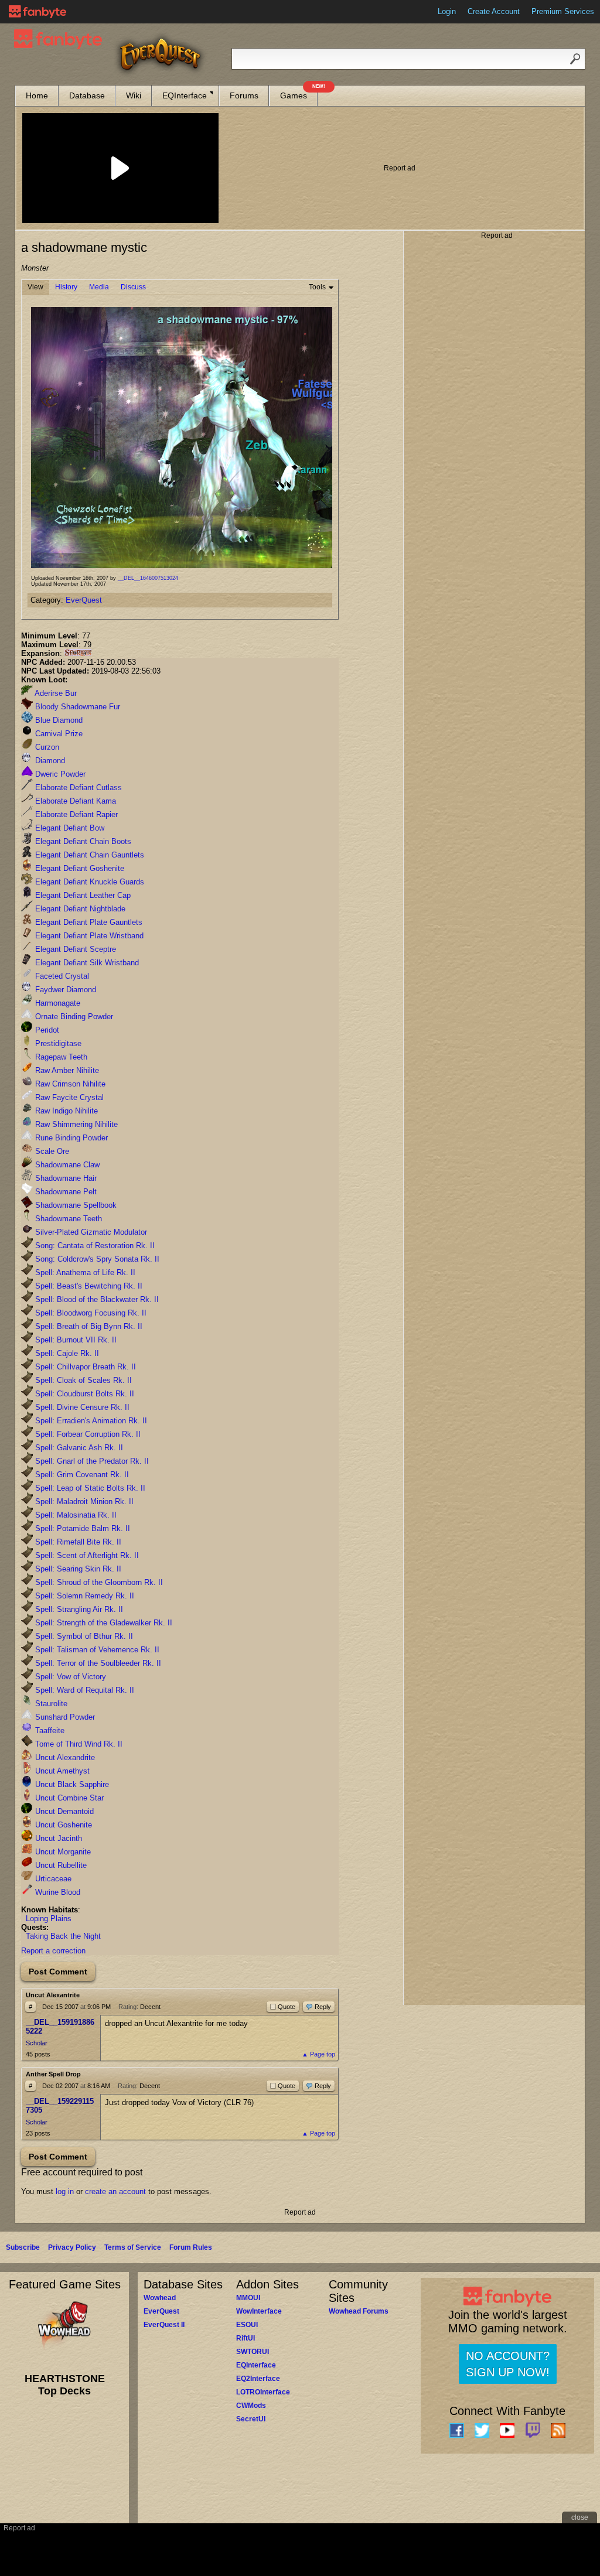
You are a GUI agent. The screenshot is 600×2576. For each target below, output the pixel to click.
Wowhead (160, 2298)
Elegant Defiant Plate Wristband (88, 936)
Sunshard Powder (64, 1717)
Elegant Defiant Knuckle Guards (88, 882)
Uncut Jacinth (57, 1838)
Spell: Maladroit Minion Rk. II (83, 1501)
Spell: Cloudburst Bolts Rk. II (83, 1394)
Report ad (400, 168)
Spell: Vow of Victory (69, 1677)
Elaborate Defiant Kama (74, 801)
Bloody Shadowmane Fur (76, 707)
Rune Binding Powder (70, 1138)
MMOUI (248, 2298)
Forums (244, 95)
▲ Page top (318, 2054)
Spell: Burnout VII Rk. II (75, 1340)
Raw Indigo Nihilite (65, 1111)
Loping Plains (49, 1919)
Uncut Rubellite (60, 1865)
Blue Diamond (58, 720)
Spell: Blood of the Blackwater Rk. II (96, 1299)
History (66, 287)
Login (447, 11)
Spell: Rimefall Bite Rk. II (77, 1542)
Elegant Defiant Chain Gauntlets (88, 855)
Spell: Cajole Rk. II (66, 1353)
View (35, 287)
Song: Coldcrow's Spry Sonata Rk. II (96, 1259)
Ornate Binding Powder (73, 1017)
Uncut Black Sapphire (71, 1784)
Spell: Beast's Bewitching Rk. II (88, 1286)
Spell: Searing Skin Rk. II (77, 1569)
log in (65, 2191)
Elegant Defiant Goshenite (79, 868)
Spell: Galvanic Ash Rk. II (78, 1448)
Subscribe (23, 2247)
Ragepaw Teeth (60, 1057)
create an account (115, 2191)
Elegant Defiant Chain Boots (82, 841)
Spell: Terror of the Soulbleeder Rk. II (97, 1663)
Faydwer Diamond (64, 990)
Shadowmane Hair (65, 1178)
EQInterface (185, 95)
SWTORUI (253, 2352)
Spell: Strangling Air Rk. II (78, 1609)
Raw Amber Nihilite (66, 1070)
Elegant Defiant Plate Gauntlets (88, 922)
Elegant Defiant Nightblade (79, 909)
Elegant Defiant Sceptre (74, 949)
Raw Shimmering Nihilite (75, 1124)
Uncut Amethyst (61, 1771)
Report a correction (53, 1951)
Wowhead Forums (359, 2311)
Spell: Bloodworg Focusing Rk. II (90, 1313)
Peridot (46, 1030)
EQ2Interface (258, 2379)
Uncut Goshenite (62, 1825)
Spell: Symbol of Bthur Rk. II (83, 1636)
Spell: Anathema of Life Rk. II (84, 1272)
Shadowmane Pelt (65, 1192)
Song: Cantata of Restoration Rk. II (94, 1246)
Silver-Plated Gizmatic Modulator (90, 1232)
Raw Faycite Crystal (68, 1097)
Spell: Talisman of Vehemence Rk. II (96, 1650)
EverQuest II (164, 2325)
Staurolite (50, 1704)
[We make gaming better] (37, 12)
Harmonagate (57, 1003)
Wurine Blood (57, 1892)
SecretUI (251, 2419)
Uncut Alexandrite (64, 1757)
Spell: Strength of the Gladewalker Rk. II (103, 1623)
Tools (317, 287)
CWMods (251, 2406)
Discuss (133, 287)
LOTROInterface (263, 2392)
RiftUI (246, 2338)
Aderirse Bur (55, 693)
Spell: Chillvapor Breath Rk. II (84, 1367)
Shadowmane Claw (66, 1165)
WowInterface (259, 2311)
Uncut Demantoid (63, 1811)
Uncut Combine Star (68, 1798)
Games (299, 93)
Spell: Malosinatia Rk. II (75, 1515)
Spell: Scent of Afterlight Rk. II (86, 1555)
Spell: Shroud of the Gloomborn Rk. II (98, 1582)
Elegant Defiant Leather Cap (82, 895)
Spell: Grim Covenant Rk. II (81, 1475)
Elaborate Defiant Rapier (75, 814)
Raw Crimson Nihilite (69, 1084)
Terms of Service (133, 2247)
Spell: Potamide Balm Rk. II (81, 1528)
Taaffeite (49, 1731)
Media (99, 287)
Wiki (134, 95)
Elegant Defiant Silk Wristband (86, 963)
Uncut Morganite (62, 1852)
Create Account (494, 11)
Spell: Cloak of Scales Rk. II (82, 1380)
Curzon (46, 747)
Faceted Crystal (61, 976)
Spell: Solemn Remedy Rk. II (83, 1596)
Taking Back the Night (63, 1936)
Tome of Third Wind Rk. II (78, 1744)
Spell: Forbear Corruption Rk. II (87, 1434)
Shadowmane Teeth (67, 1219)
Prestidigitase (57, 1043)
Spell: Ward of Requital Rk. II (83, 1690)
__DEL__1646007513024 (148, 578)
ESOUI (247, 2325)
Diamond (49, 761)
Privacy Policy (72, 2247)
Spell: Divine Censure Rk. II (81, 1407)
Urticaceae (52, 1879)
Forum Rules (191, 2247)
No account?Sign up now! (508, 2364)
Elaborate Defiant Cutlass (77, 788)
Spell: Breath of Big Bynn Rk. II (88, 1326)
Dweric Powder (59, 774)
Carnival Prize (58, 734)
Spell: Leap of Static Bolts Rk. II (89, 1488)
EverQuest (84, 600)
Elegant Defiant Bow (69, 828)
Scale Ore (51, 1151)
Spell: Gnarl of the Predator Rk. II (91, 1461)
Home (37, 95)
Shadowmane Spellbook (75, 1205)
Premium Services (563, 11)
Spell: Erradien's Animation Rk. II (90, 1421)
